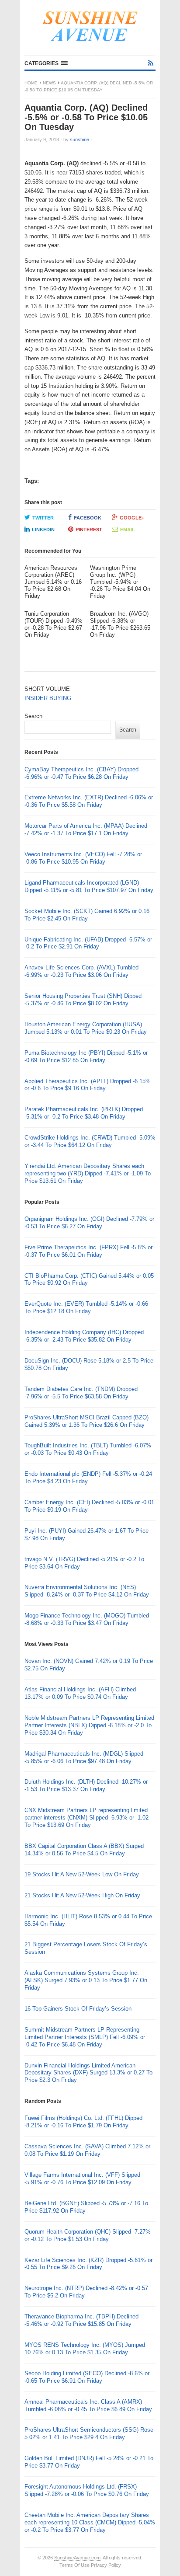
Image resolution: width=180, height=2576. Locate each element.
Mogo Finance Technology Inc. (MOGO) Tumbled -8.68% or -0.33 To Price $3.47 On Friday (87, 1619)
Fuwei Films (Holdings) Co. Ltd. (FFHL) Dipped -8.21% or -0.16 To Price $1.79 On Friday (83, 2122)
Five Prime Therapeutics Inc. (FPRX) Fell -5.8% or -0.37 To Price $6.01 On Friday (88, 1251)
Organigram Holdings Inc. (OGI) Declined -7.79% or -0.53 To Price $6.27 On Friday (89, 1223)
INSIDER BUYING (48, 698)
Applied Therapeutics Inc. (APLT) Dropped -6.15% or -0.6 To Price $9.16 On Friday (88, 1085)
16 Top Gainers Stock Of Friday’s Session (78, 2009)
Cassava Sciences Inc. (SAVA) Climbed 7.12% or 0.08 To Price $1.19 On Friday (87, 2150)
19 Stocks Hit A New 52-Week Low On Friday (82, 1874)
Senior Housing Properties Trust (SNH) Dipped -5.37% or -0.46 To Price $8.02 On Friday (83, 1000)
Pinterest (89, 530)
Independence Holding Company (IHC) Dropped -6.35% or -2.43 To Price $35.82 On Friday (84, 1336)
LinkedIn (43, 530)
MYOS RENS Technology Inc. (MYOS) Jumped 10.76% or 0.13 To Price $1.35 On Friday (85, 2349)
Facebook (88, 518)
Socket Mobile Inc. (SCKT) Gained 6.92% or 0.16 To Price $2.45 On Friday (87, 915)
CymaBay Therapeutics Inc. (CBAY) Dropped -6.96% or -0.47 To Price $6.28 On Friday (81, 773)
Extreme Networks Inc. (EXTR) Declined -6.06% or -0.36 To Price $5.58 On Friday (89, 801)
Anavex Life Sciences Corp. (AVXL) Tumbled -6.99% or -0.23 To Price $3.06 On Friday (81, 971)
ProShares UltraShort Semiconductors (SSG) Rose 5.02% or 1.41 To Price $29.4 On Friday (89, 2433)
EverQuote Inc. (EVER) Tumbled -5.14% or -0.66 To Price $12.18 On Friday (86, 1307)
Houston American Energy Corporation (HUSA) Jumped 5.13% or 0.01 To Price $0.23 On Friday (86, 1028)
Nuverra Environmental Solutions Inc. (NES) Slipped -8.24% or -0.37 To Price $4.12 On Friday (87, 1591)
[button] (46, 63)
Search (33, 716)
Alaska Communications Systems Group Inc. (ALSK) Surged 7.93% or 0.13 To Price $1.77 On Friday (86, 1980)
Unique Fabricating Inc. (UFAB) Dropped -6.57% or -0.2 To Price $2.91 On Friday (88, 943)
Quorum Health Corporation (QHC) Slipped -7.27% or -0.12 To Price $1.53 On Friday (88, 2235)
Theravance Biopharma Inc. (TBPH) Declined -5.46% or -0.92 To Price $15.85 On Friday (81, 2320)
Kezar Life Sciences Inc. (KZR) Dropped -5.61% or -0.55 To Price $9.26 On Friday (88, 2264)
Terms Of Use (74, 2565)
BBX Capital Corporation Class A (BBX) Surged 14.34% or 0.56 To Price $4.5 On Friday (84, 1850)
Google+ (132, 518)
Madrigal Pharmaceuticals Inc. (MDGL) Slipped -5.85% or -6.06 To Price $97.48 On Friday (84, 1757)
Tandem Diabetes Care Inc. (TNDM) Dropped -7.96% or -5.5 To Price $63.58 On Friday (81, 1393)
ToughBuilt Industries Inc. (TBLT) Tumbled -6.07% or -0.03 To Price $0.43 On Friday (88, 1449)
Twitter (43, 518)
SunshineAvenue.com (77, 2558)
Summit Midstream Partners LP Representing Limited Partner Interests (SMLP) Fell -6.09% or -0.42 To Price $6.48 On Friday (85, 2037)
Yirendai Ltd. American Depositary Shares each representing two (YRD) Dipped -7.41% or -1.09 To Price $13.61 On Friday (88, 1173)
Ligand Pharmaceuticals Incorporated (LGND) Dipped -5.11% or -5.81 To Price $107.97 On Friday (89, 886)
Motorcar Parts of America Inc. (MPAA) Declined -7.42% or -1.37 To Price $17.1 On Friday (86, 830)
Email (128, 530)
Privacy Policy (106, 2565)
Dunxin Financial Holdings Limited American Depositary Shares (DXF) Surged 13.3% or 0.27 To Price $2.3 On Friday (88, 2073)
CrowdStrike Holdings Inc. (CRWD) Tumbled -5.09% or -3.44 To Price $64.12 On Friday (90, 1141)
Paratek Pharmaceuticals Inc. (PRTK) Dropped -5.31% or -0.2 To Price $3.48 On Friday (84, 1113)
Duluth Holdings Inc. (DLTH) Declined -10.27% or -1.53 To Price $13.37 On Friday (86, 1785)
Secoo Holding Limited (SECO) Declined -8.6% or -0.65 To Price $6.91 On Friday (87, 2377)
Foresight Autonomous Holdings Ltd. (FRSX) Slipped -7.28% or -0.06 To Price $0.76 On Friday (87, 2490)
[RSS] (151, 63)
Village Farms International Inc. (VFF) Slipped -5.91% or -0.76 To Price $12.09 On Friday (82, 2179)
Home (31, 83)
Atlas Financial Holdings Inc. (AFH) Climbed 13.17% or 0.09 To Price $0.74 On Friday (80, 1693)
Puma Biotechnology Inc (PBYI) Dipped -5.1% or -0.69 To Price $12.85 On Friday (86, 1056)
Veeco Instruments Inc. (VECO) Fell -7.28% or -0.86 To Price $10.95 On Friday (83, 858)
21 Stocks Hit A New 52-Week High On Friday (82, 1895)
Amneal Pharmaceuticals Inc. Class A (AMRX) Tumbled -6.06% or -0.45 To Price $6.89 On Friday (88, 2405)
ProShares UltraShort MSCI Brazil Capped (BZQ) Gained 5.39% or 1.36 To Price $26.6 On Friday (87, 1421)
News (49, 83)
